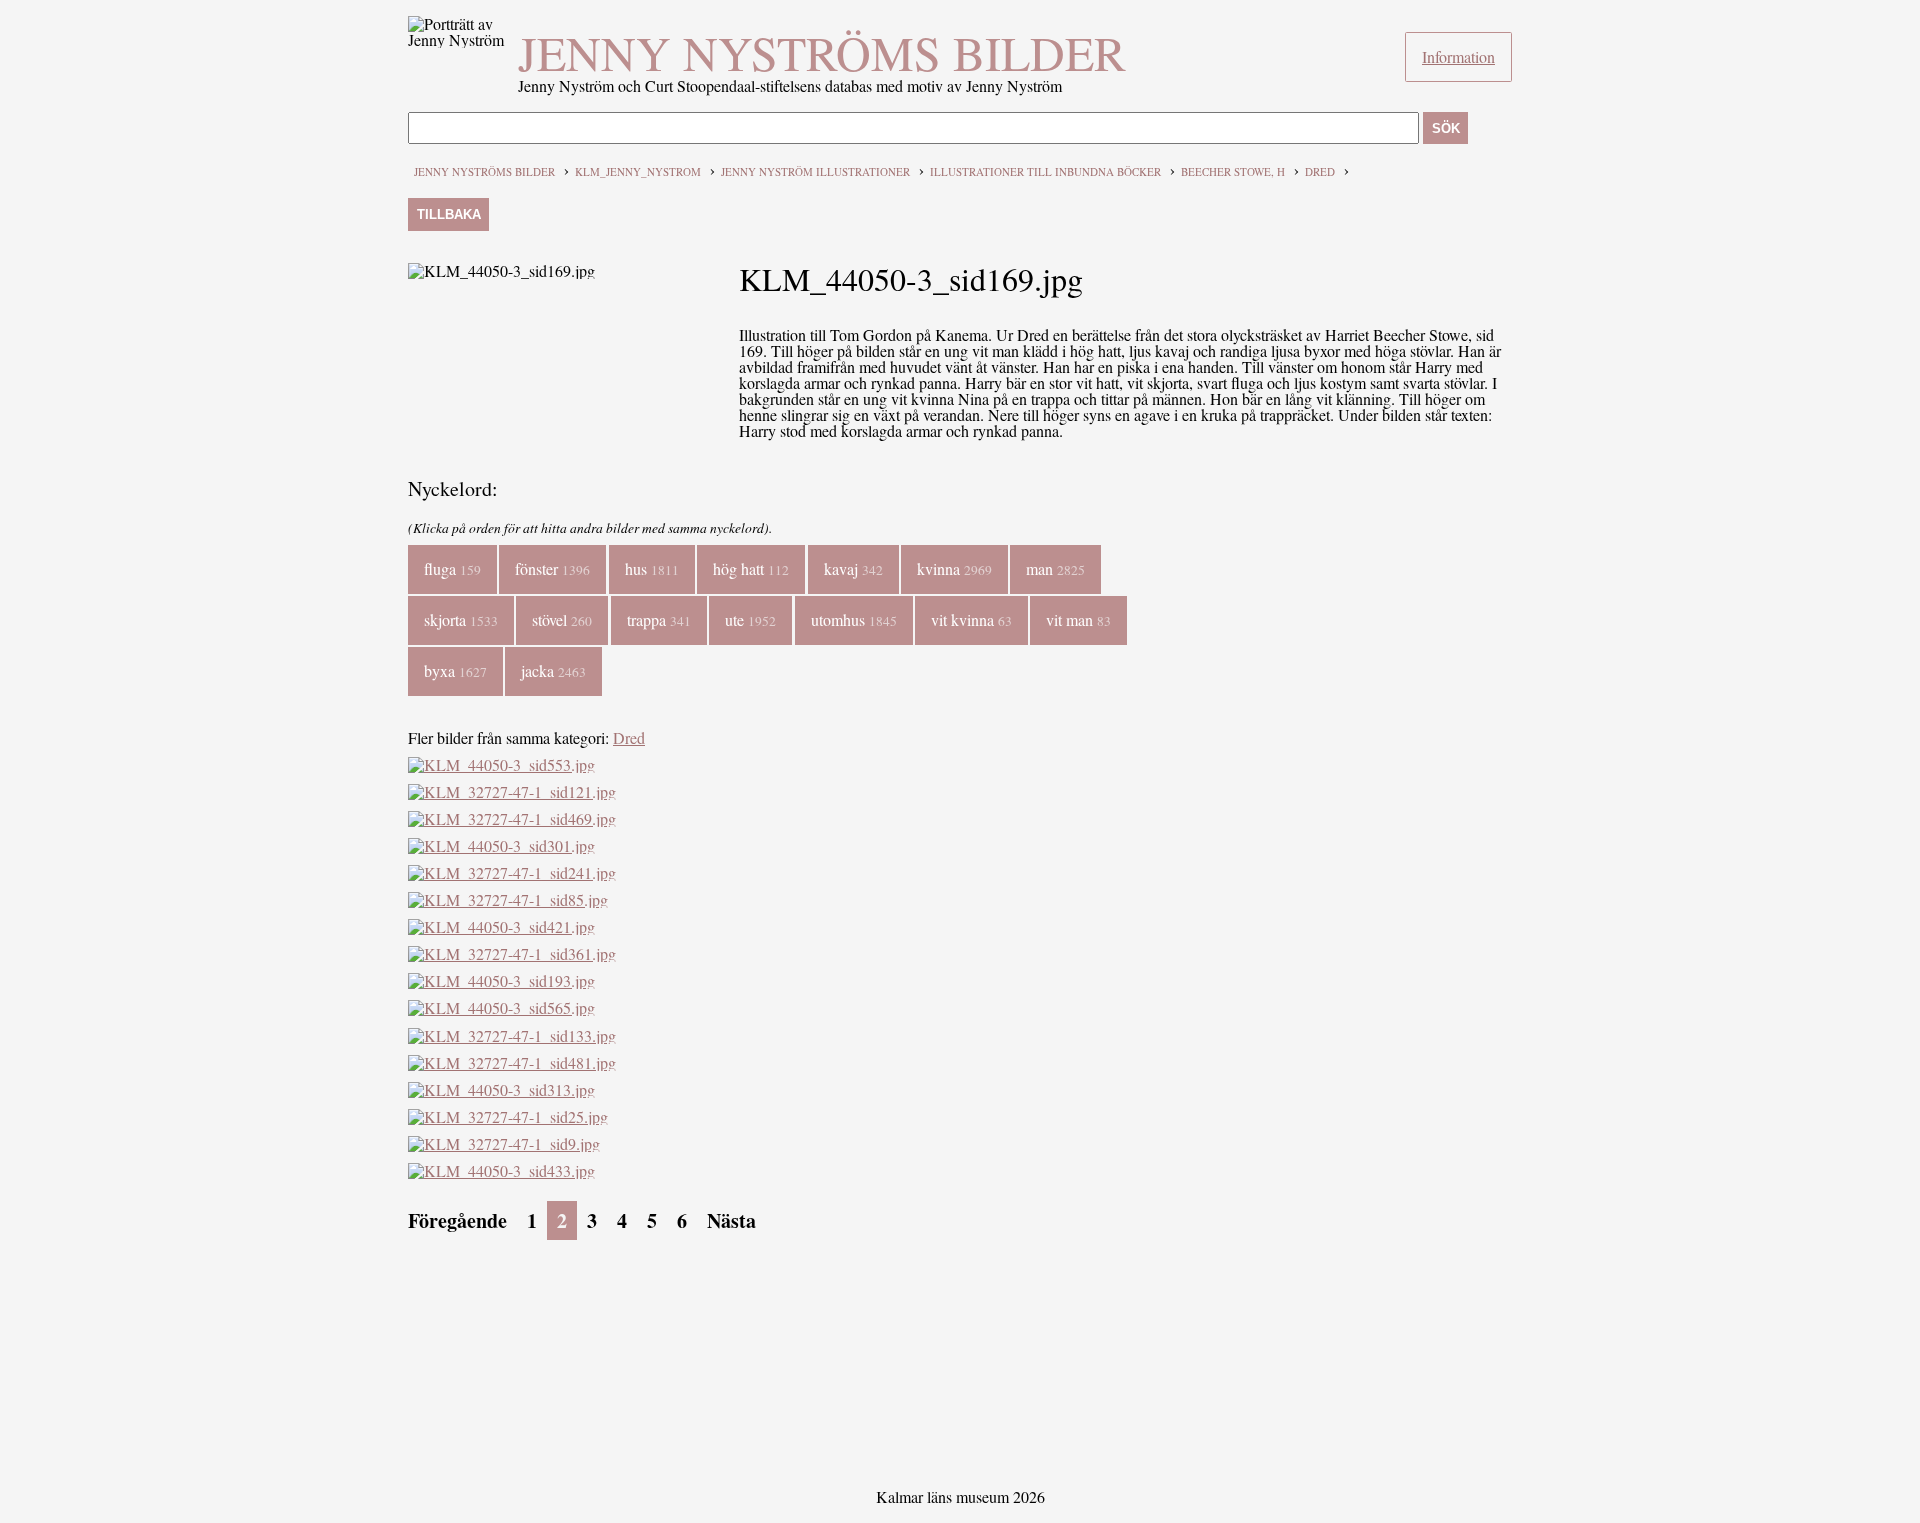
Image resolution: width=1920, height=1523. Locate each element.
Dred (1320, 171)
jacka (553, 670)
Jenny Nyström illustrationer (815, 171)
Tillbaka (449, 214)
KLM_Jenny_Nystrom (638, 171)
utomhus (854, 619)
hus (652, 568)
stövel (562, 619)
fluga (452, 568)
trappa (659, 619)
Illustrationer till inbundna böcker (1045, 171)
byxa (455, 670)
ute (750, 619)
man (1055, 568)
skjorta (461, 619)
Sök (1446, 128)
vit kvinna (971, 619)
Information (1458, 56)
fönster (552, 568)
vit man (1078, 619)
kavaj (853, 568)
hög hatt (751, 568)
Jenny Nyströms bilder (822, 52)
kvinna (954, 568)
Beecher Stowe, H (1233, 171)
